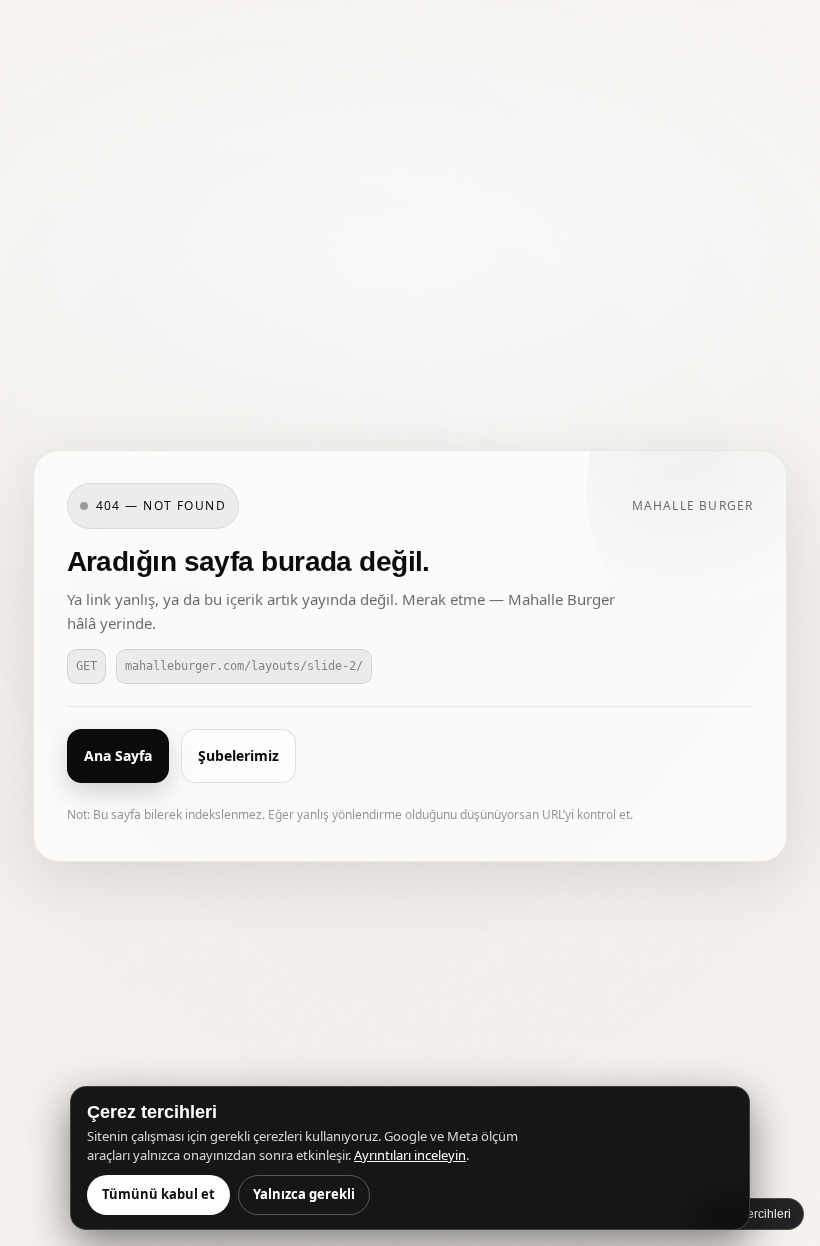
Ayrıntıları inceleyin (410, 1155)
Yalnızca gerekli (304, 1194)
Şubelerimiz (238, 755)
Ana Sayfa (118, 755)
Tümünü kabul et (158, 1194)
